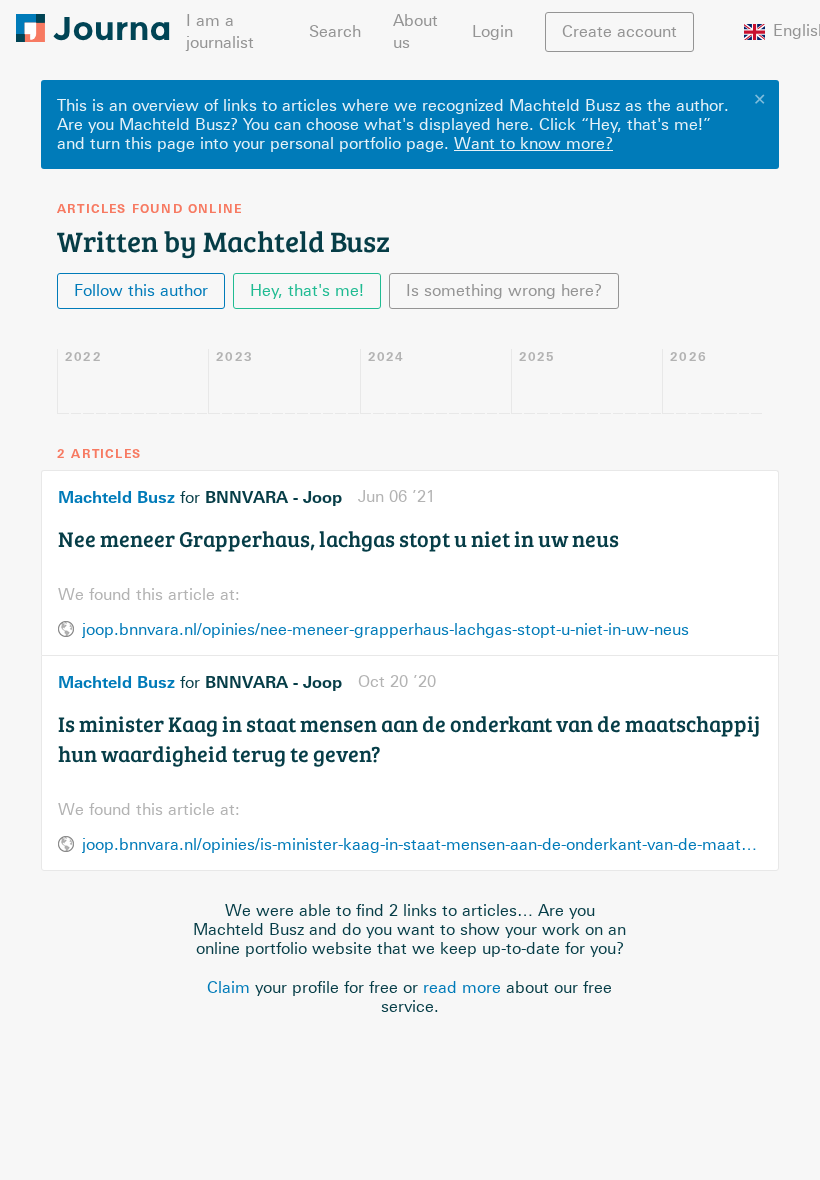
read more (462, 987)
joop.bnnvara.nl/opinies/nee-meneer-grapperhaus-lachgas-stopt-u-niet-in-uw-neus (385, 629)
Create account (619, 31)
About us (415, 31)
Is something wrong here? (504, 290)
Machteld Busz (116, 497)
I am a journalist (220, 31)
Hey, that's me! (307, 290)
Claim (228, 987)
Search (335, 31)
